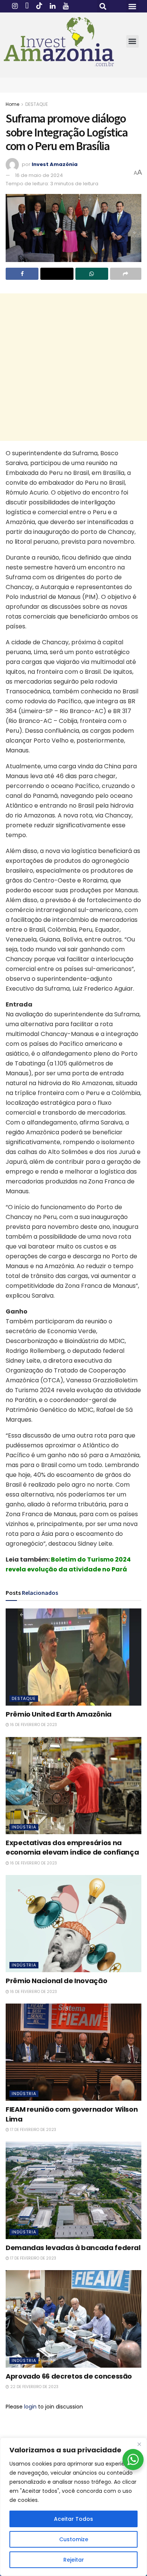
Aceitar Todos (73, 2519)
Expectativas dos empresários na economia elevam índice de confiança (72, 1847)
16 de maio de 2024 (39, 175)
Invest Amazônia (55, 164)
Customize (74, 2539)
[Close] (139, 2444)
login (30, 2407)
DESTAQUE (37, 104)
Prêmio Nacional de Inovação (56, 1981)
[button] (103, 6)
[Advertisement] (73, 367)
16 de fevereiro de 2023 (33, 1725)
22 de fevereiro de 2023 (34, 2387)
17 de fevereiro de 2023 (33, 2130)
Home (12, 104)
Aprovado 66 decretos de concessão (69, 2376)
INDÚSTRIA (24, 1827)
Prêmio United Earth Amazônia (59, 1714)
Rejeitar (74, 2560)
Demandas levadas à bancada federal (73, 2248)
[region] (73, 2507)
